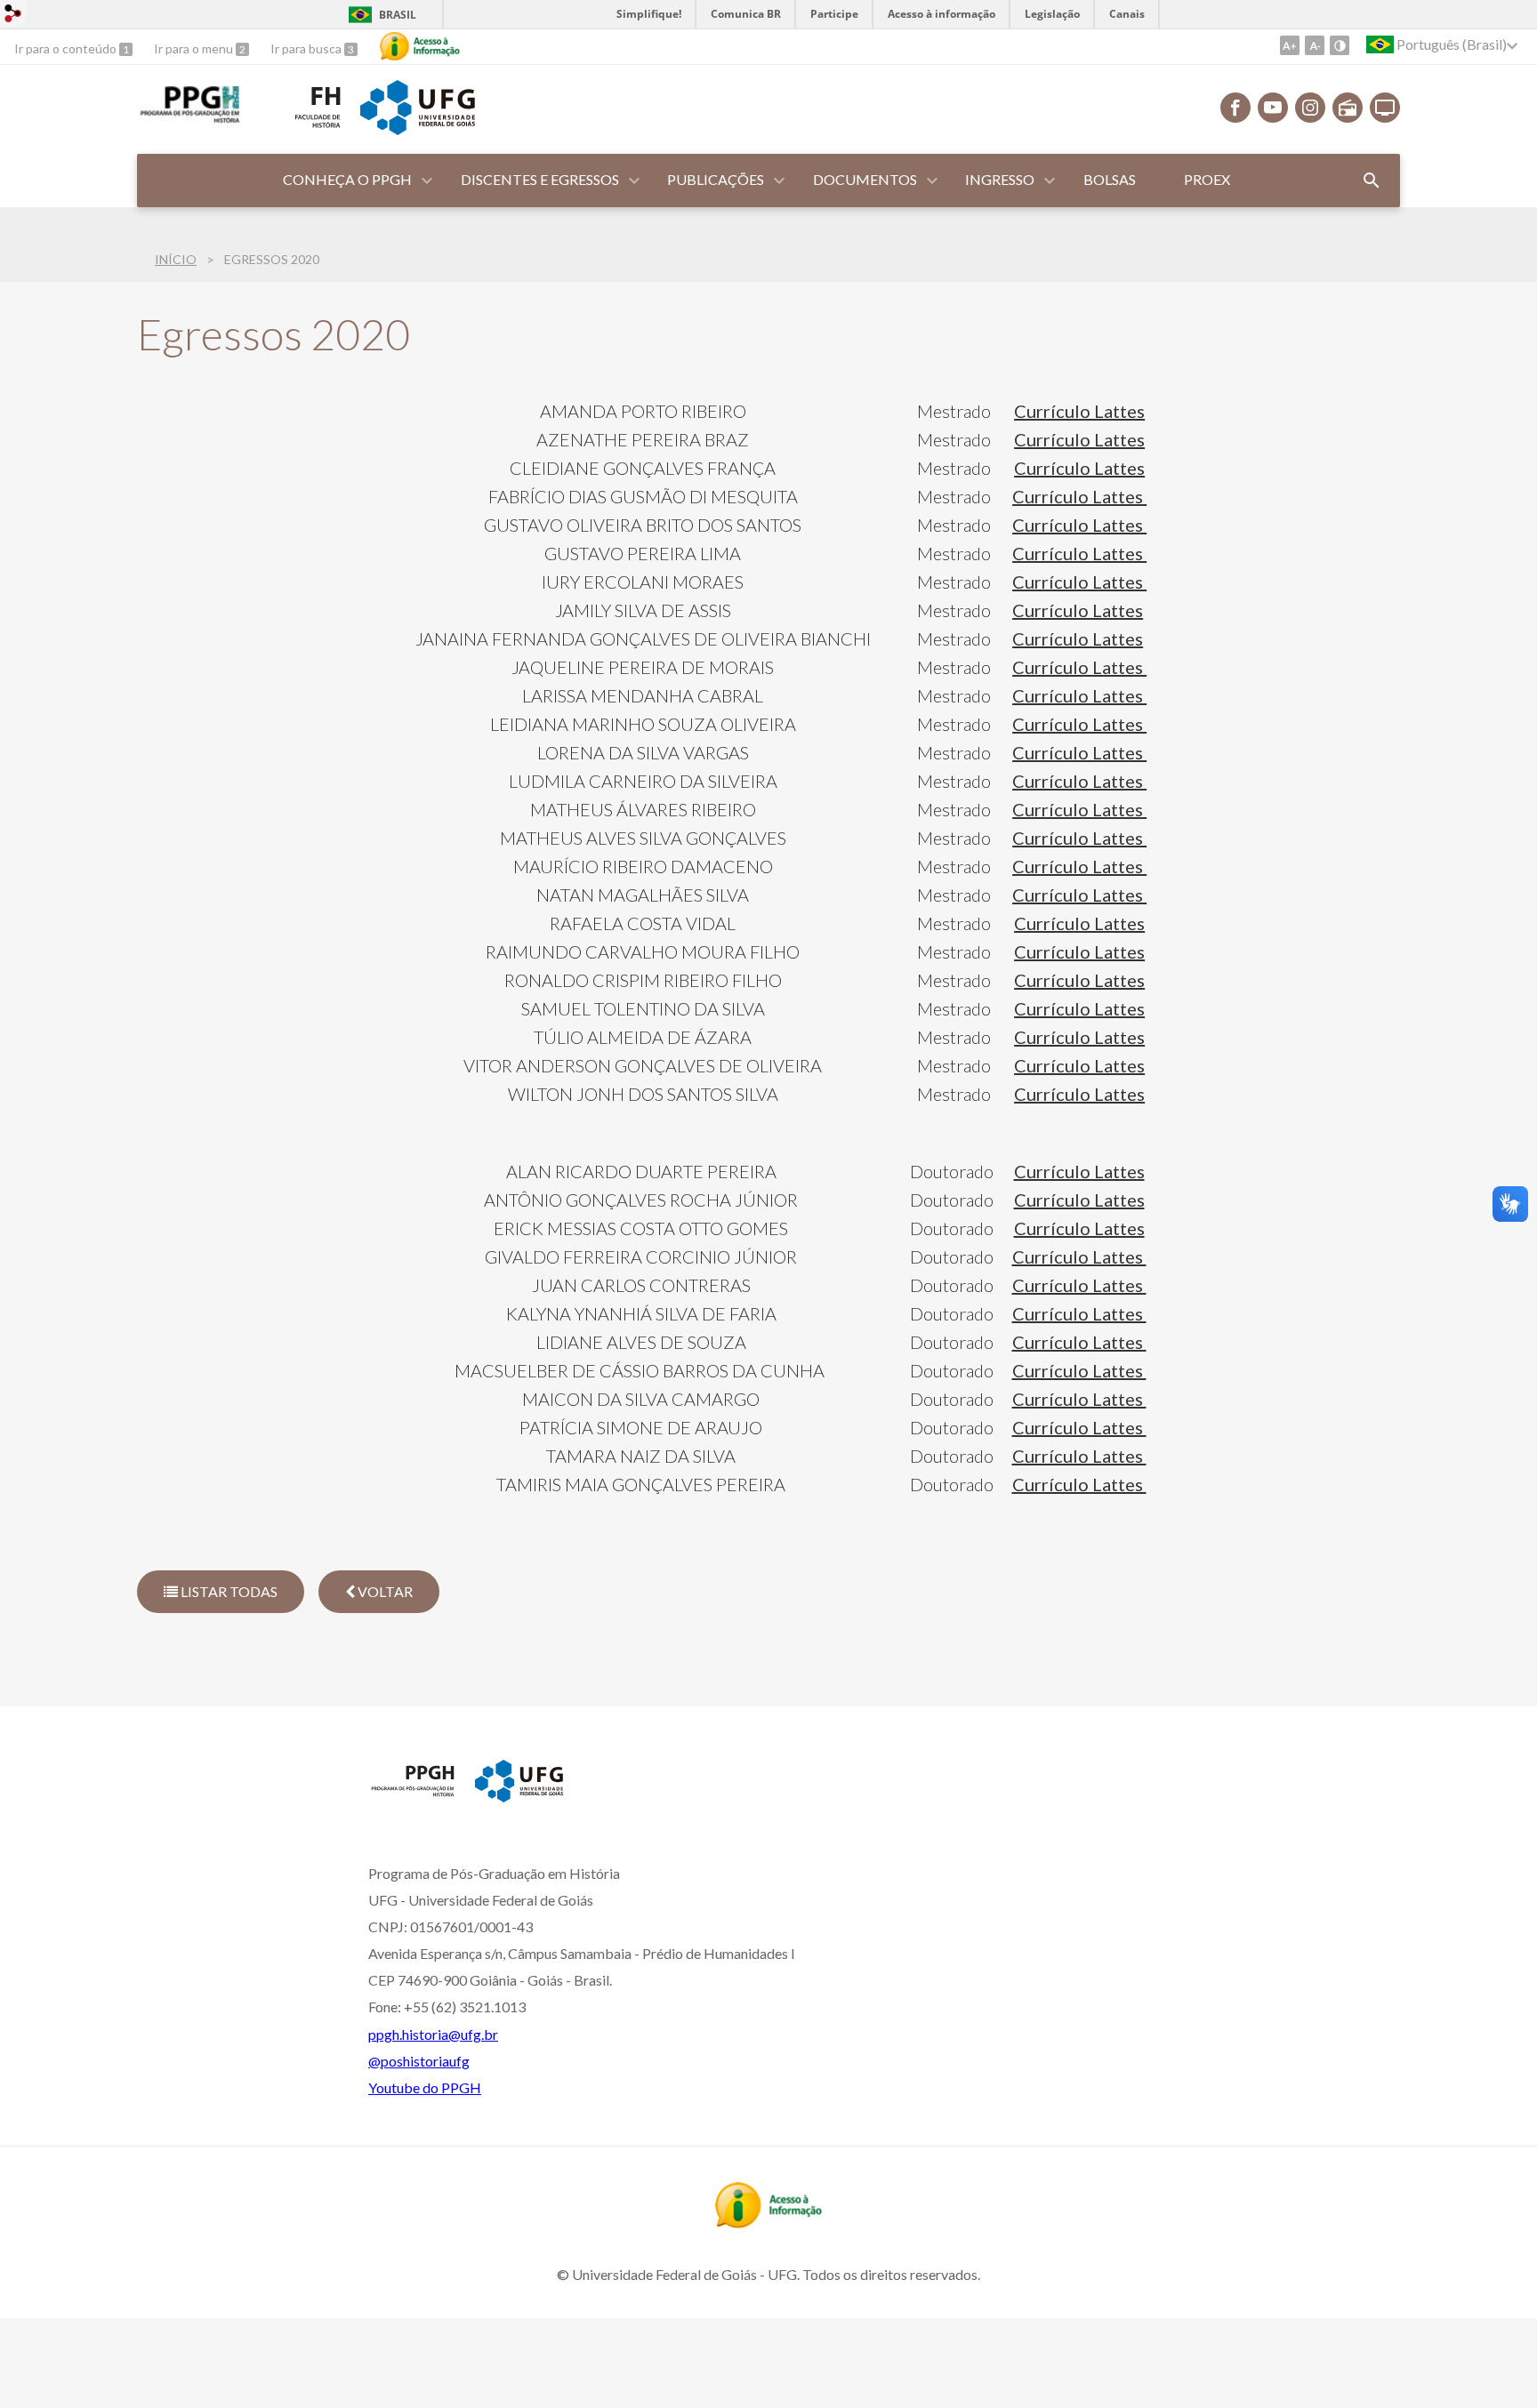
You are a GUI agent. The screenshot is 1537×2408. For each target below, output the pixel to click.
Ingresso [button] (1000, 179)
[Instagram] (1310, 108)
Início (176, 259)
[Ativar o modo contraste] (1340, 45)
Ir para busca (307, 48)
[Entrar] (13, 16)
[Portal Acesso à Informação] (768, 2222)
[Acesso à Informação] (420, 46)
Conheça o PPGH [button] (347, 179)
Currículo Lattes (1079, 411)
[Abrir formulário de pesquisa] (1372, 181)
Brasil (398, 15)
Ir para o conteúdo (67, 48)
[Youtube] (1273, 108)
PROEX (1207, 179)
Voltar (384, 1591)
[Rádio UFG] (1348, 108)
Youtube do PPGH (425, 2087)
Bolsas (1110, 179)
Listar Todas (228, 1591)
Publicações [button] (716, 179)
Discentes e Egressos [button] (540, 179)
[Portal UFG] (417, 129)
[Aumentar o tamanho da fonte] (1290, 45)
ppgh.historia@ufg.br (433, 2034)
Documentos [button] (865, 179)
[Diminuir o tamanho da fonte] (1315, 45)
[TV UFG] (1385, 108)
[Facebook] (1235, 108)
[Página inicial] (413, 1795)
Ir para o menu (195, 48)
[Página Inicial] (189, 122)
